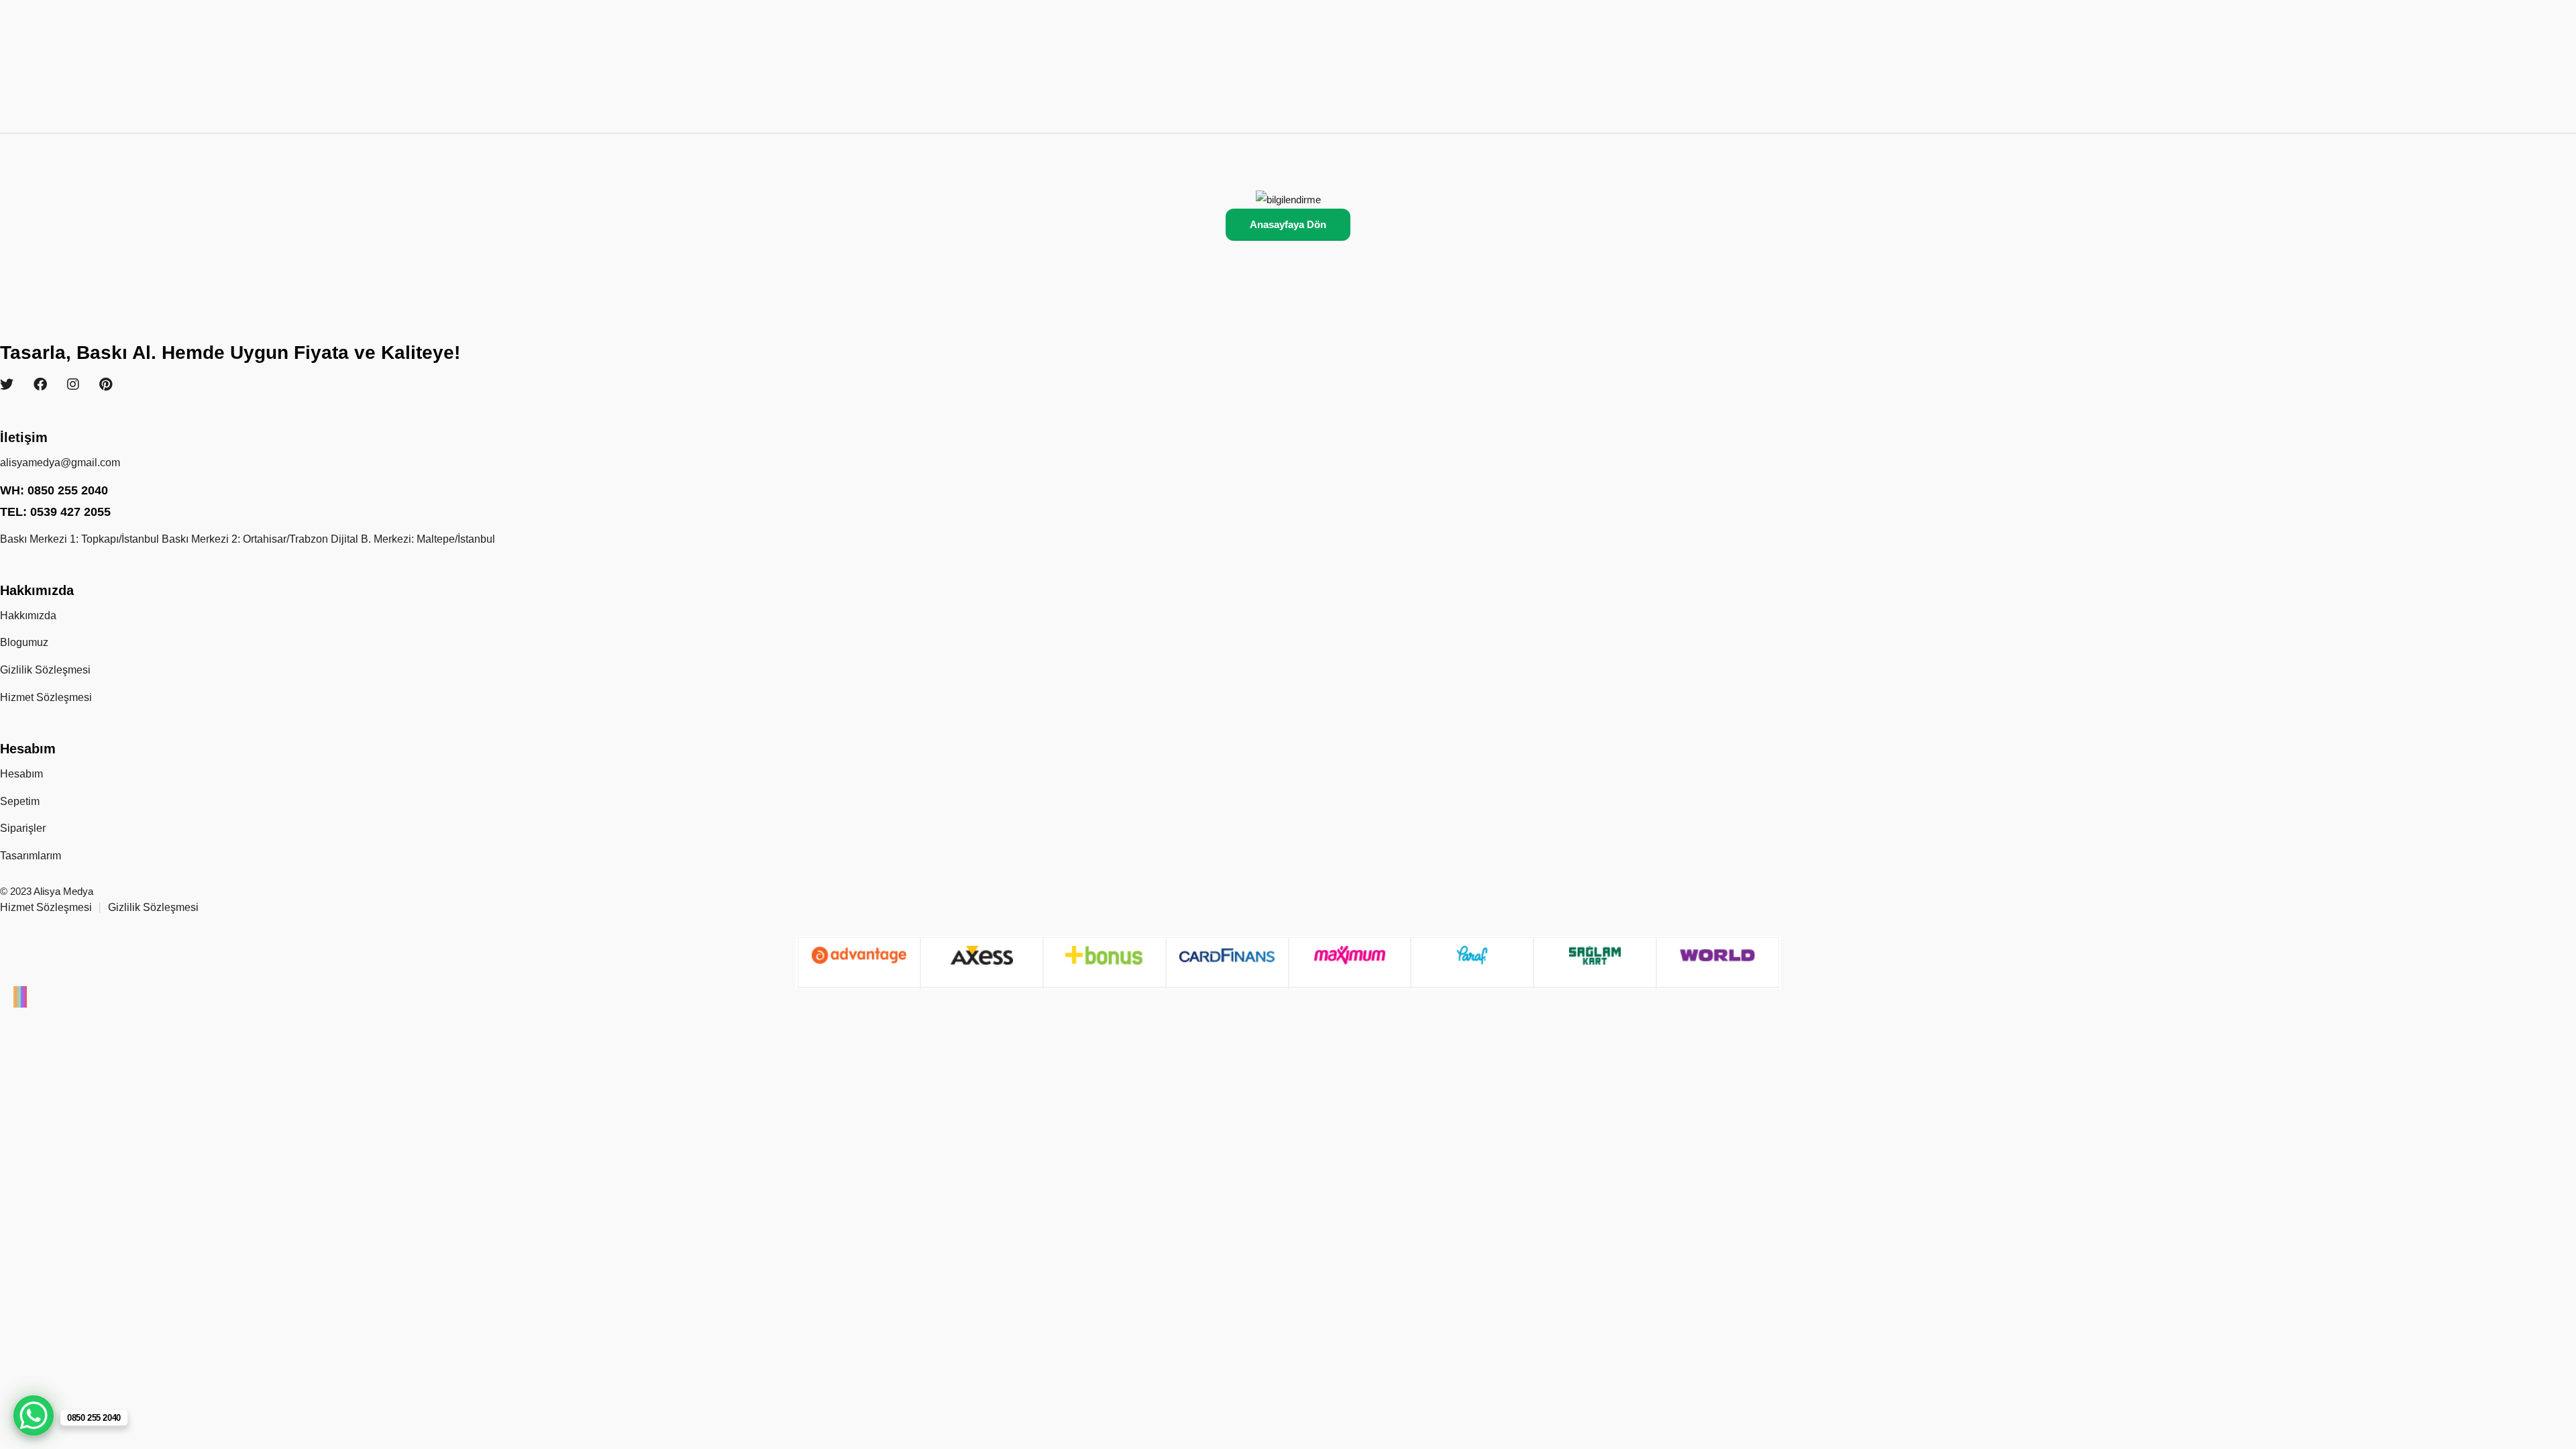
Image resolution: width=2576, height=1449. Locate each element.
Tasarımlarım (31, 856)
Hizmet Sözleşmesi (46, 697)
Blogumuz (24, 642)
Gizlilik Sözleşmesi (45, 670)
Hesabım (21, 774)
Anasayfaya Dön (1288, 224)
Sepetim (20, 801)
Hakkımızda (28, 615)
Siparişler (23, 828)
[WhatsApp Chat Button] (34, 1415)
